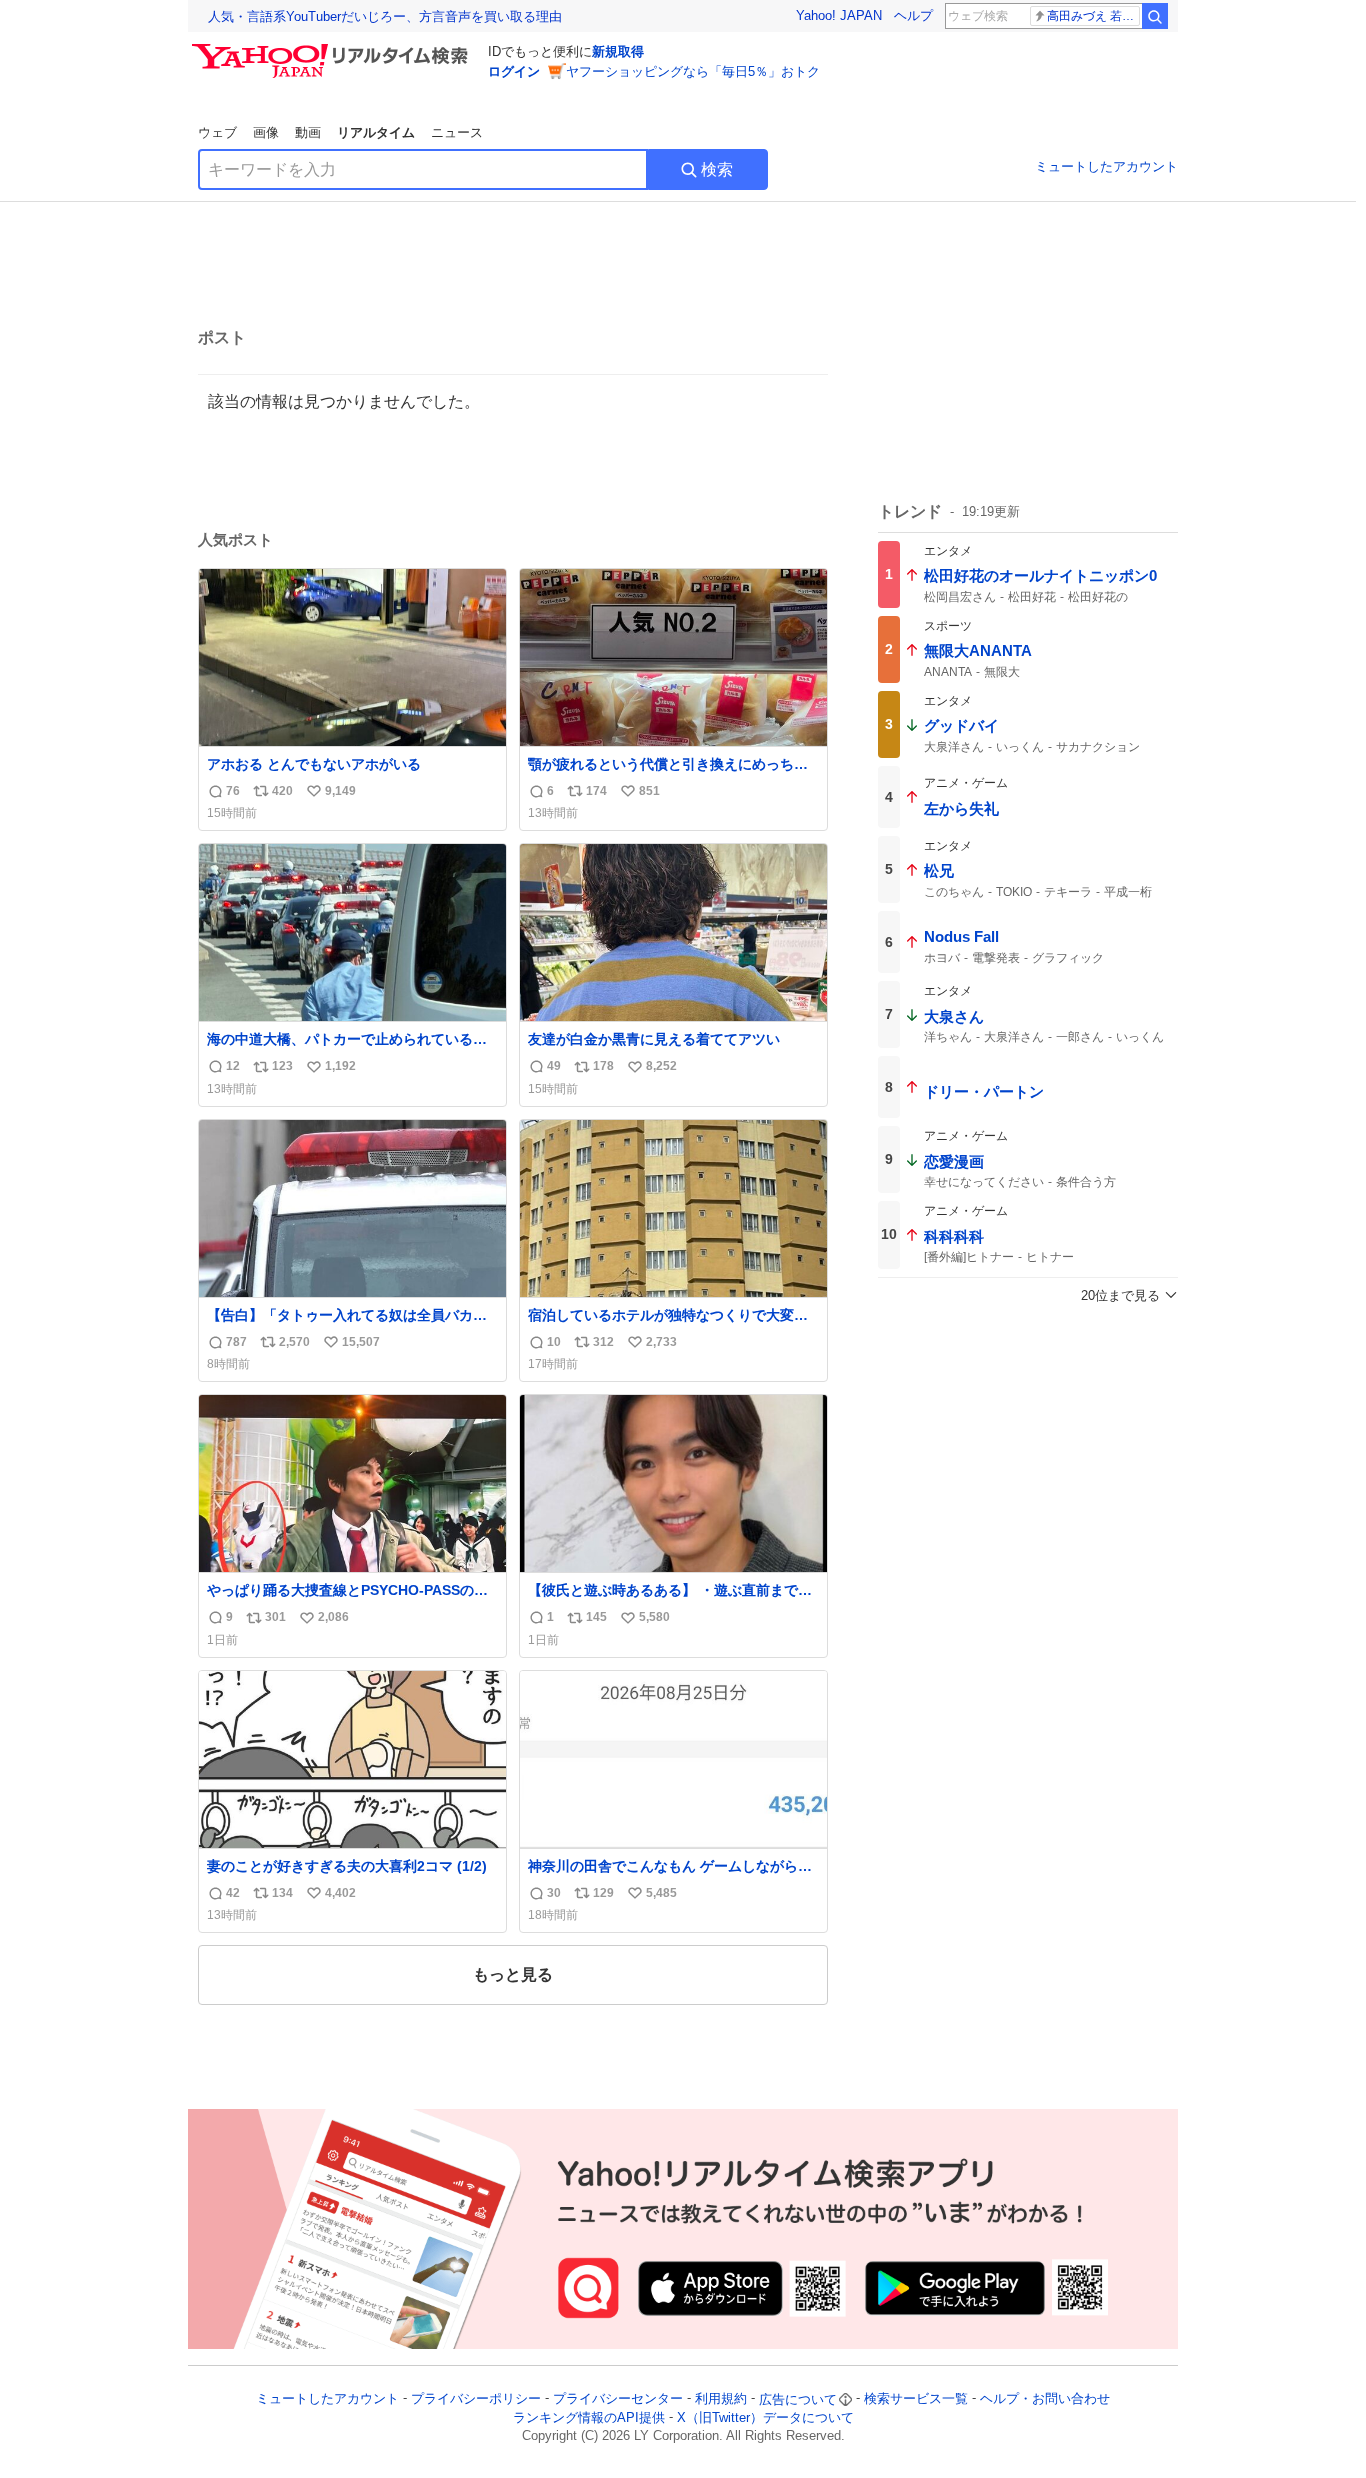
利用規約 (721, 2399)
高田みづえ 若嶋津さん (1093, 16)
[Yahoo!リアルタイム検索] (333, 49)
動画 (308, 132)
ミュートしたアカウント (1106, 166)
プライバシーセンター (618, 2399)
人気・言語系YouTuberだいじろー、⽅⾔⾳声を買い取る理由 (385, 16)
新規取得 (618, 51)
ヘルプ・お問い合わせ (1045, 2399)
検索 (717, 169)
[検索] (1155, 16)
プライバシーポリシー (476, 2399)
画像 (266, 132)
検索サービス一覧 (916, 2399)
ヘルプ (913, 15)
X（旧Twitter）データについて (765, 2417)
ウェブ (217, 132)
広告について (798, 2399)
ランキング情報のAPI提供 (589, 2417)
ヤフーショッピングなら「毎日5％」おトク (693, 71)
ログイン (514, 71)
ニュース (457, 132)
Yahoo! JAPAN (839, 15)
